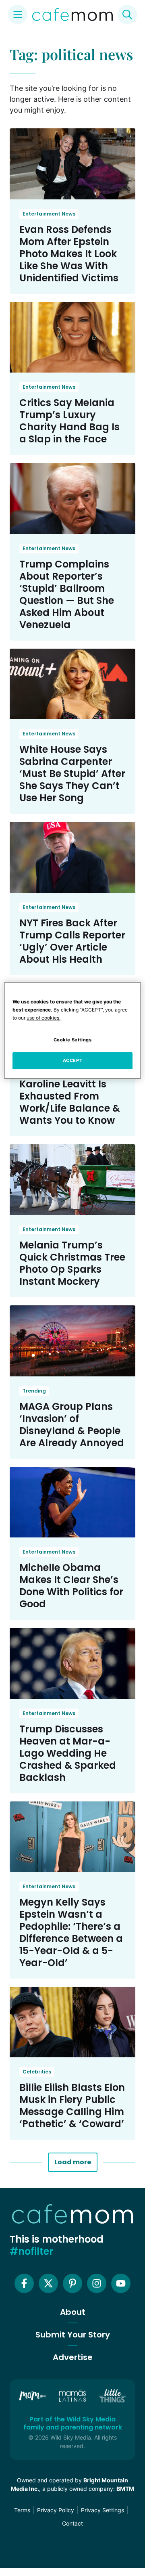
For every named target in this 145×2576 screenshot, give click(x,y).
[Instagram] (97, 2283)
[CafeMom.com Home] (72, 15)
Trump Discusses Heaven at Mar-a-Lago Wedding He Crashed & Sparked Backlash (68, 1753)
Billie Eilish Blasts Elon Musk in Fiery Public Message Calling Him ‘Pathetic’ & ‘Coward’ (72, 2106)
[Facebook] (24, 2283)
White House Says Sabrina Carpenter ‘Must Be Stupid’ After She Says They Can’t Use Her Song (72, 774)
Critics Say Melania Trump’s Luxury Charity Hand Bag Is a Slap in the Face (69, 421)
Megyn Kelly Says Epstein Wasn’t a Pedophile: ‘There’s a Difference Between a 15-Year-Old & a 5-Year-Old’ (71, 1932)
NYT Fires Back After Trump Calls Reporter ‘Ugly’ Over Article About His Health (72, 941)
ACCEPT (72, 1060)
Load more (73, 2162)
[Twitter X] (48, 2283)
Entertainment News (49, 214)
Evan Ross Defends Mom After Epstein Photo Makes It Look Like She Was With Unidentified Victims (69, 254)
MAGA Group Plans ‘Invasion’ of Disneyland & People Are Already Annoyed (72, 1425)
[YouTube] (121, 2283)
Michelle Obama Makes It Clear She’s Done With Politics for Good (71, 1586)
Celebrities (37, 2072)
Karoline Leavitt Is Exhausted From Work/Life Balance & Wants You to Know (70, 1102)
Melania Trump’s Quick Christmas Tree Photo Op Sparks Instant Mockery (72, 1263)
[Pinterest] (72, 2283)
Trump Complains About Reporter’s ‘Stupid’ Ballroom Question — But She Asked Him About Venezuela (67, 594)
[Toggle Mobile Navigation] (18, 15)
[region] (72, 1030)
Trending (34, 1391)
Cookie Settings (73, 1040)
